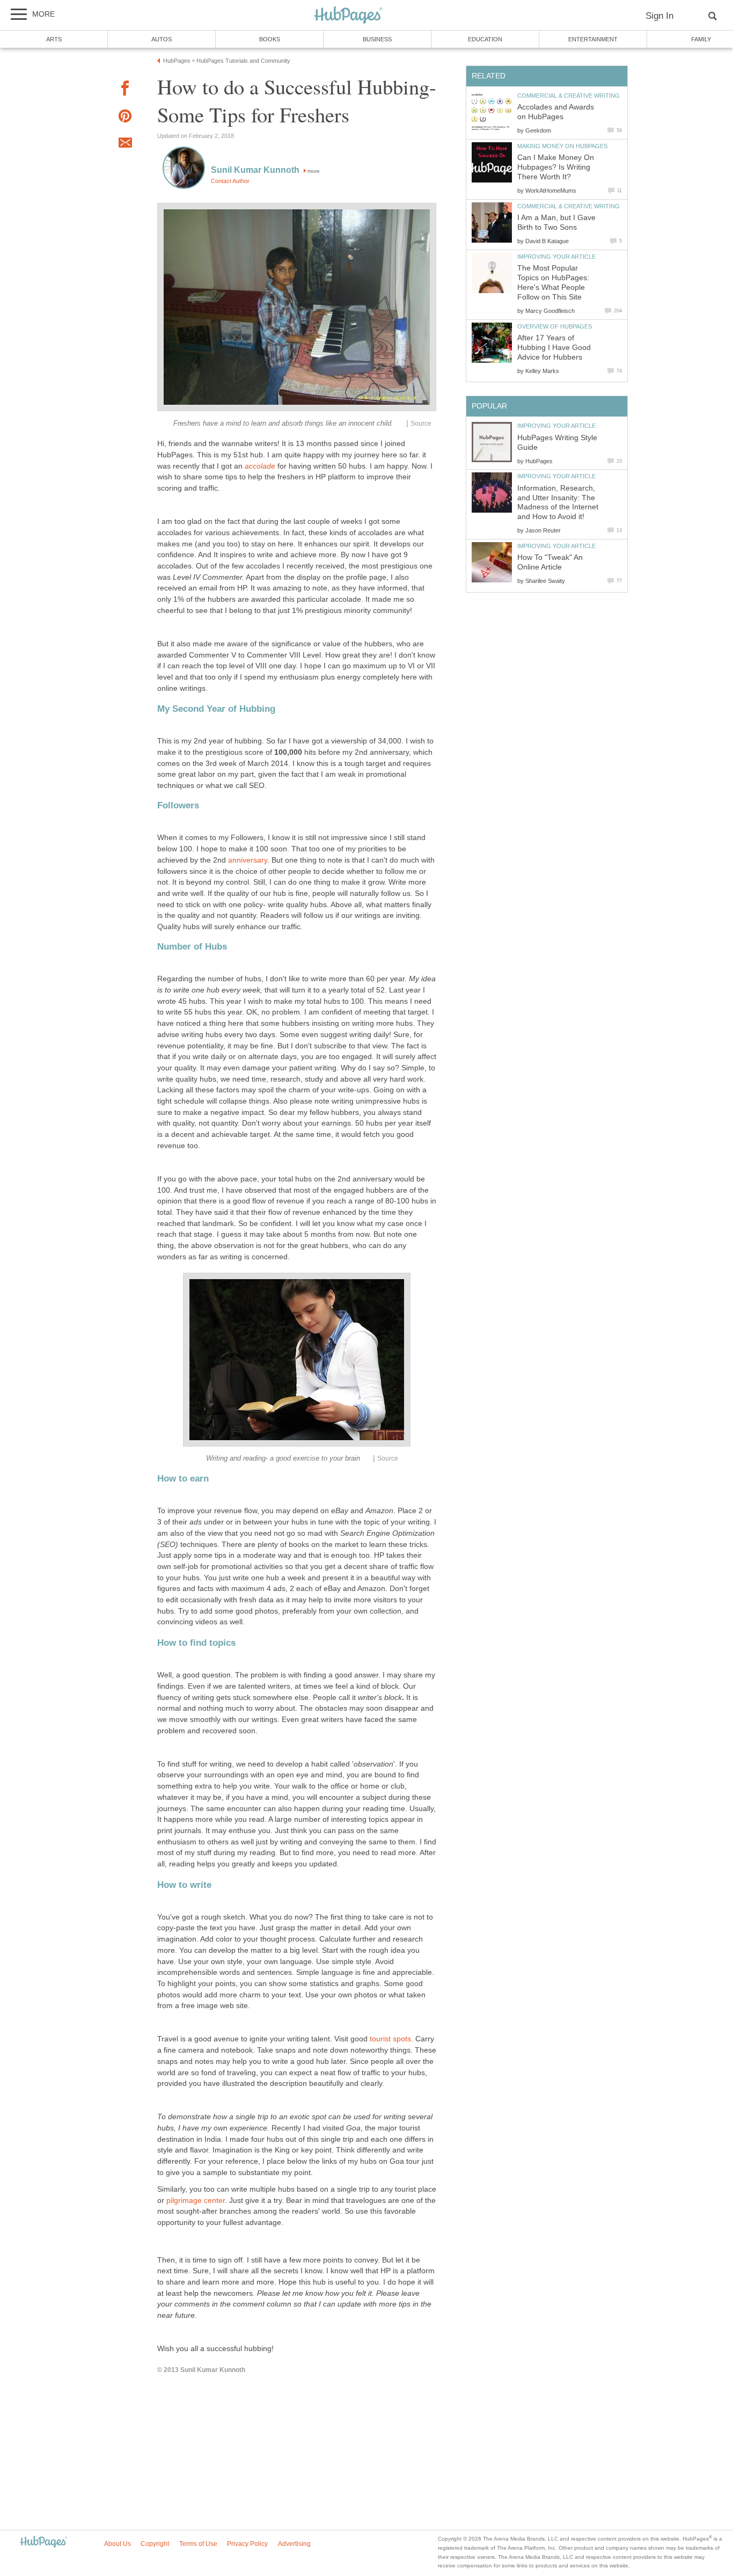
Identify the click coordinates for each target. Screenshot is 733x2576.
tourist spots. (391, 2039)
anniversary (248, 860)
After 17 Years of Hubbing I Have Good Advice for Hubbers (554, 348)
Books (270, 39)
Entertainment (593, 39)
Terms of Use (198, 2544)
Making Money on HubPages (562, 146)
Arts (54, 39)
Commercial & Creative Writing (569, 96)
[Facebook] (125, 90)
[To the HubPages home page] (43, 2542)
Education (485, 39)
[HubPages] (348, 16)
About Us (118, 2544)
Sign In (659, 16)
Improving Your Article (556, 257)
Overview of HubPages (555, 326)
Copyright (155, 2544)
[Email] (125, 144)
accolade (260, 466)
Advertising (294, 2544)
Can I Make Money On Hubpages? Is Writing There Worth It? (556, 167)
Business (377, 39)
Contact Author (230, 181)
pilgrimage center (196, 2201)
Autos (162, 39)
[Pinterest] (125, 118)
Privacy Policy (247, 2544)
